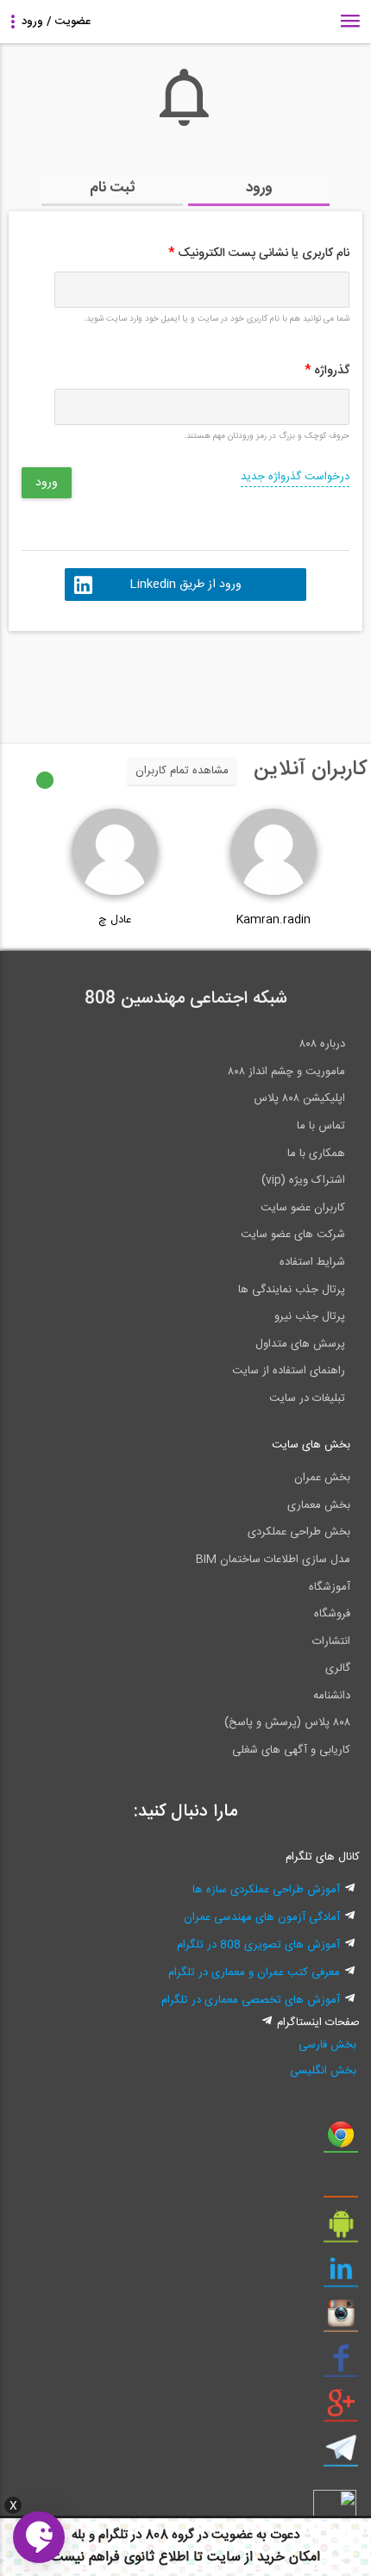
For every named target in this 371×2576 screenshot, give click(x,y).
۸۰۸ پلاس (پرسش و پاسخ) (287, 1723)
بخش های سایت (311, 1445)
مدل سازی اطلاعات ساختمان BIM (273, 1560)
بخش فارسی (327, 2045)
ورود (259, 188)
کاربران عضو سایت (303, 1208)
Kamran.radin (274, 920)
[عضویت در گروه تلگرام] (341, 2454)
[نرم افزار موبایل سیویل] (341, 2230)
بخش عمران (322, 1478)
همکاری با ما (316, 1154)
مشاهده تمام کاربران (182, 771)
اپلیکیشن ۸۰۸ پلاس (299, 1098)
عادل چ (115, 920)
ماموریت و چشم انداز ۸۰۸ (286, 1072)
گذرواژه (327, 371)
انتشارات (331, 1641)
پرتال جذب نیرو (310, 1316)
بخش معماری (319, 1505)
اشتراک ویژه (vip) (303, 1180)
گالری (338, 1668)
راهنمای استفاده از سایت (289, 1371)
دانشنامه (332, 1696)
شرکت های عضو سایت (293, 1235)
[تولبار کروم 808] (341, 2141)
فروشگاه (332, 1614)
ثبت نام (113, 188)
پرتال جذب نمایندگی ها (292, 1290)
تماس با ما (321, 1126)
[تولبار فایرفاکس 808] (341, 2185)
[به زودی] (112, 679)
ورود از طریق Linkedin (185, 585)
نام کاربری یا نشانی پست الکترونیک (259, 253)
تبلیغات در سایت (307, 1398)
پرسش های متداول (300, 1344)
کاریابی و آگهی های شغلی (291, 1750)
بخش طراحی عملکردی (299, 1532)
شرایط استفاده (312, 1262)
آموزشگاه (330, 1587)
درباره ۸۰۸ (322, 1044)
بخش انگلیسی (323, 2071)
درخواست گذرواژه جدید (295, 477)
